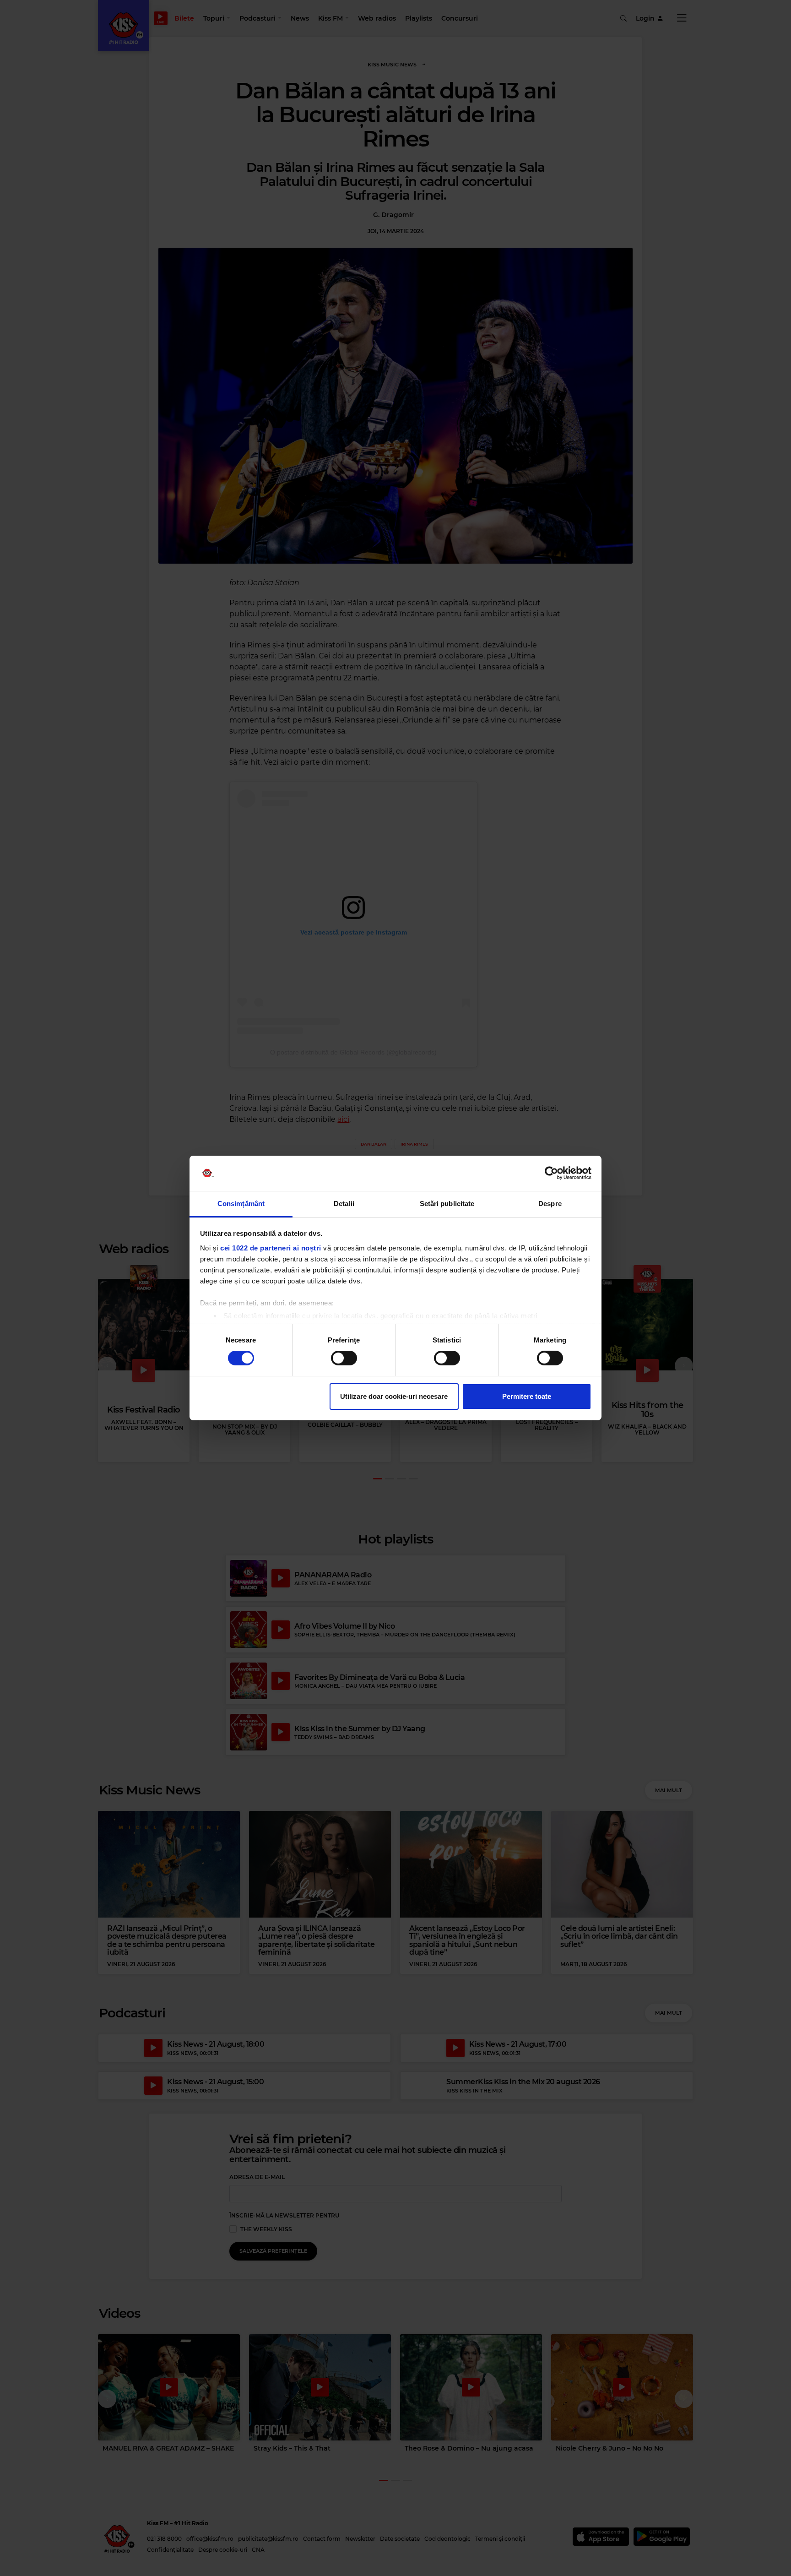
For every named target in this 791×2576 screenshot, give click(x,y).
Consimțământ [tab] (241, 1204)
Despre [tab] (550, 1204)
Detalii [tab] (344, 1204)
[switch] (344, 1358)
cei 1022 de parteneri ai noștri (271, 1248)
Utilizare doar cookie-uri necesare (394, 1396)
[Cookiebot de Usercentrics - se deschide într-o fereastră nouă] (551, 1173)
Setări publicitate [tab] (447, 1204)
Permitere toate (527, 1396)
